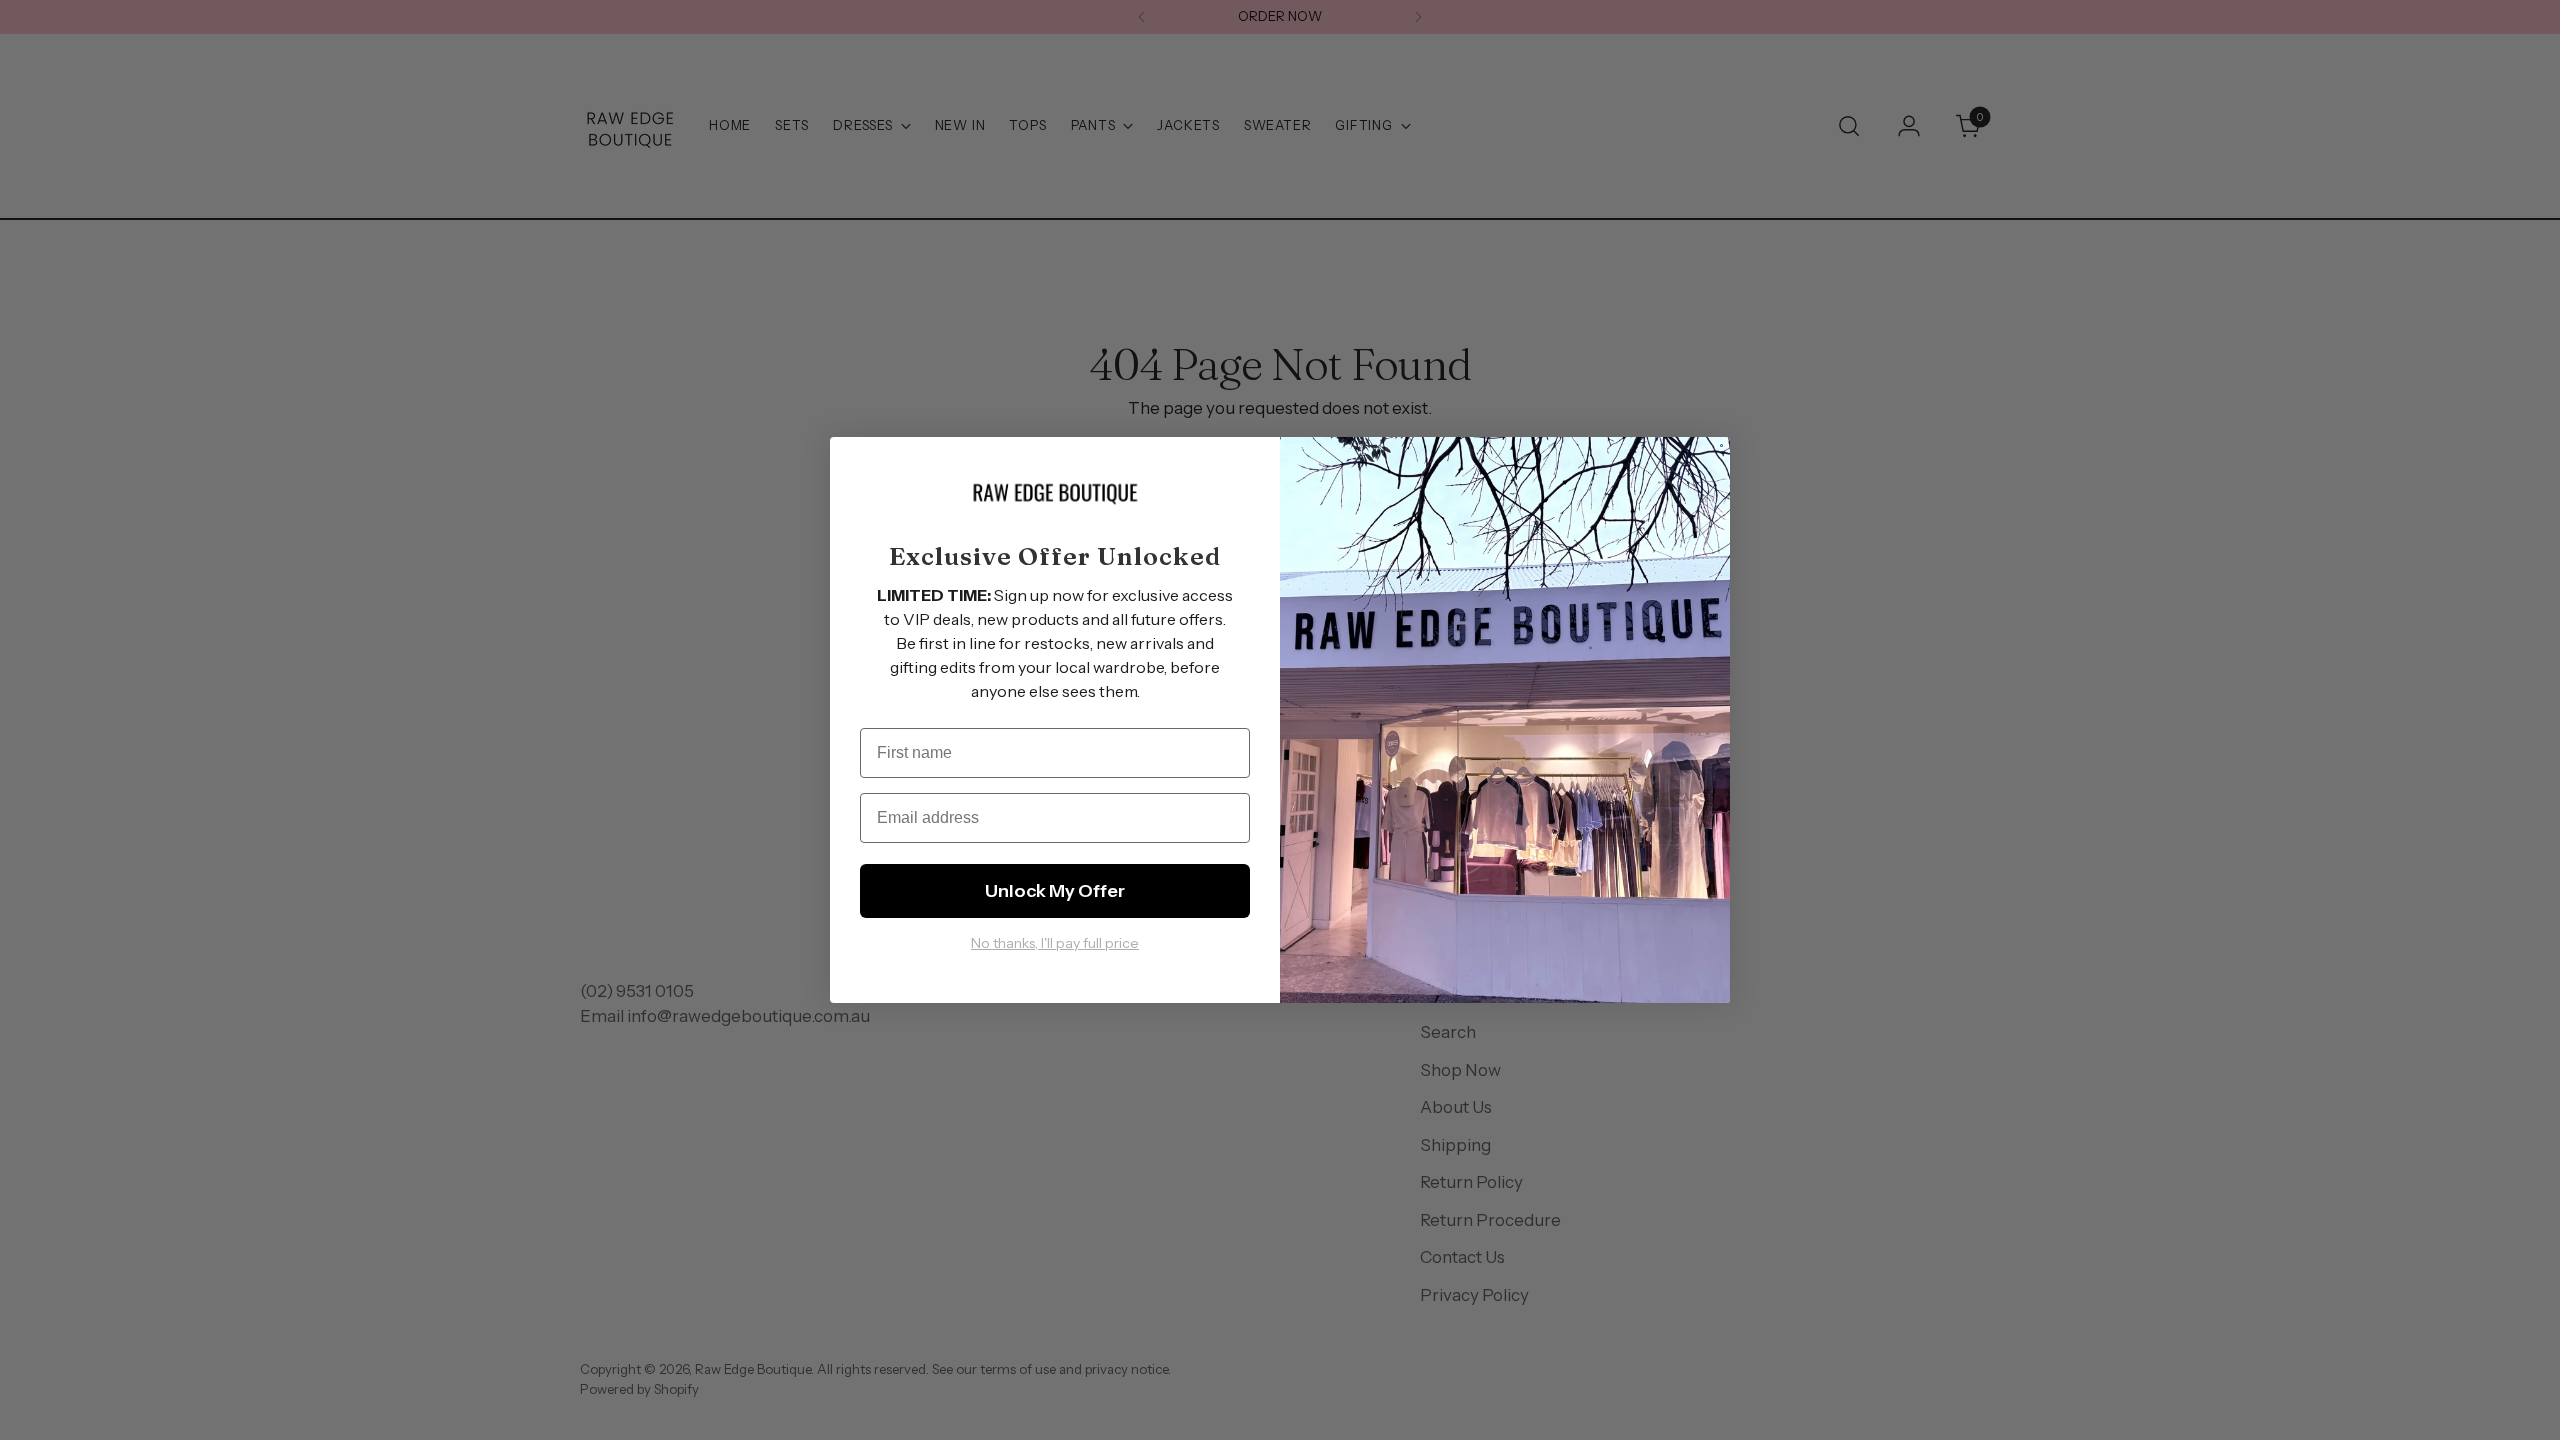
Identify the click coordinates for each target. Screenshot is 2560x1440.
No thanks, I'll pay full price (1055, 943)
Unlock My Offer (1055, 891)
